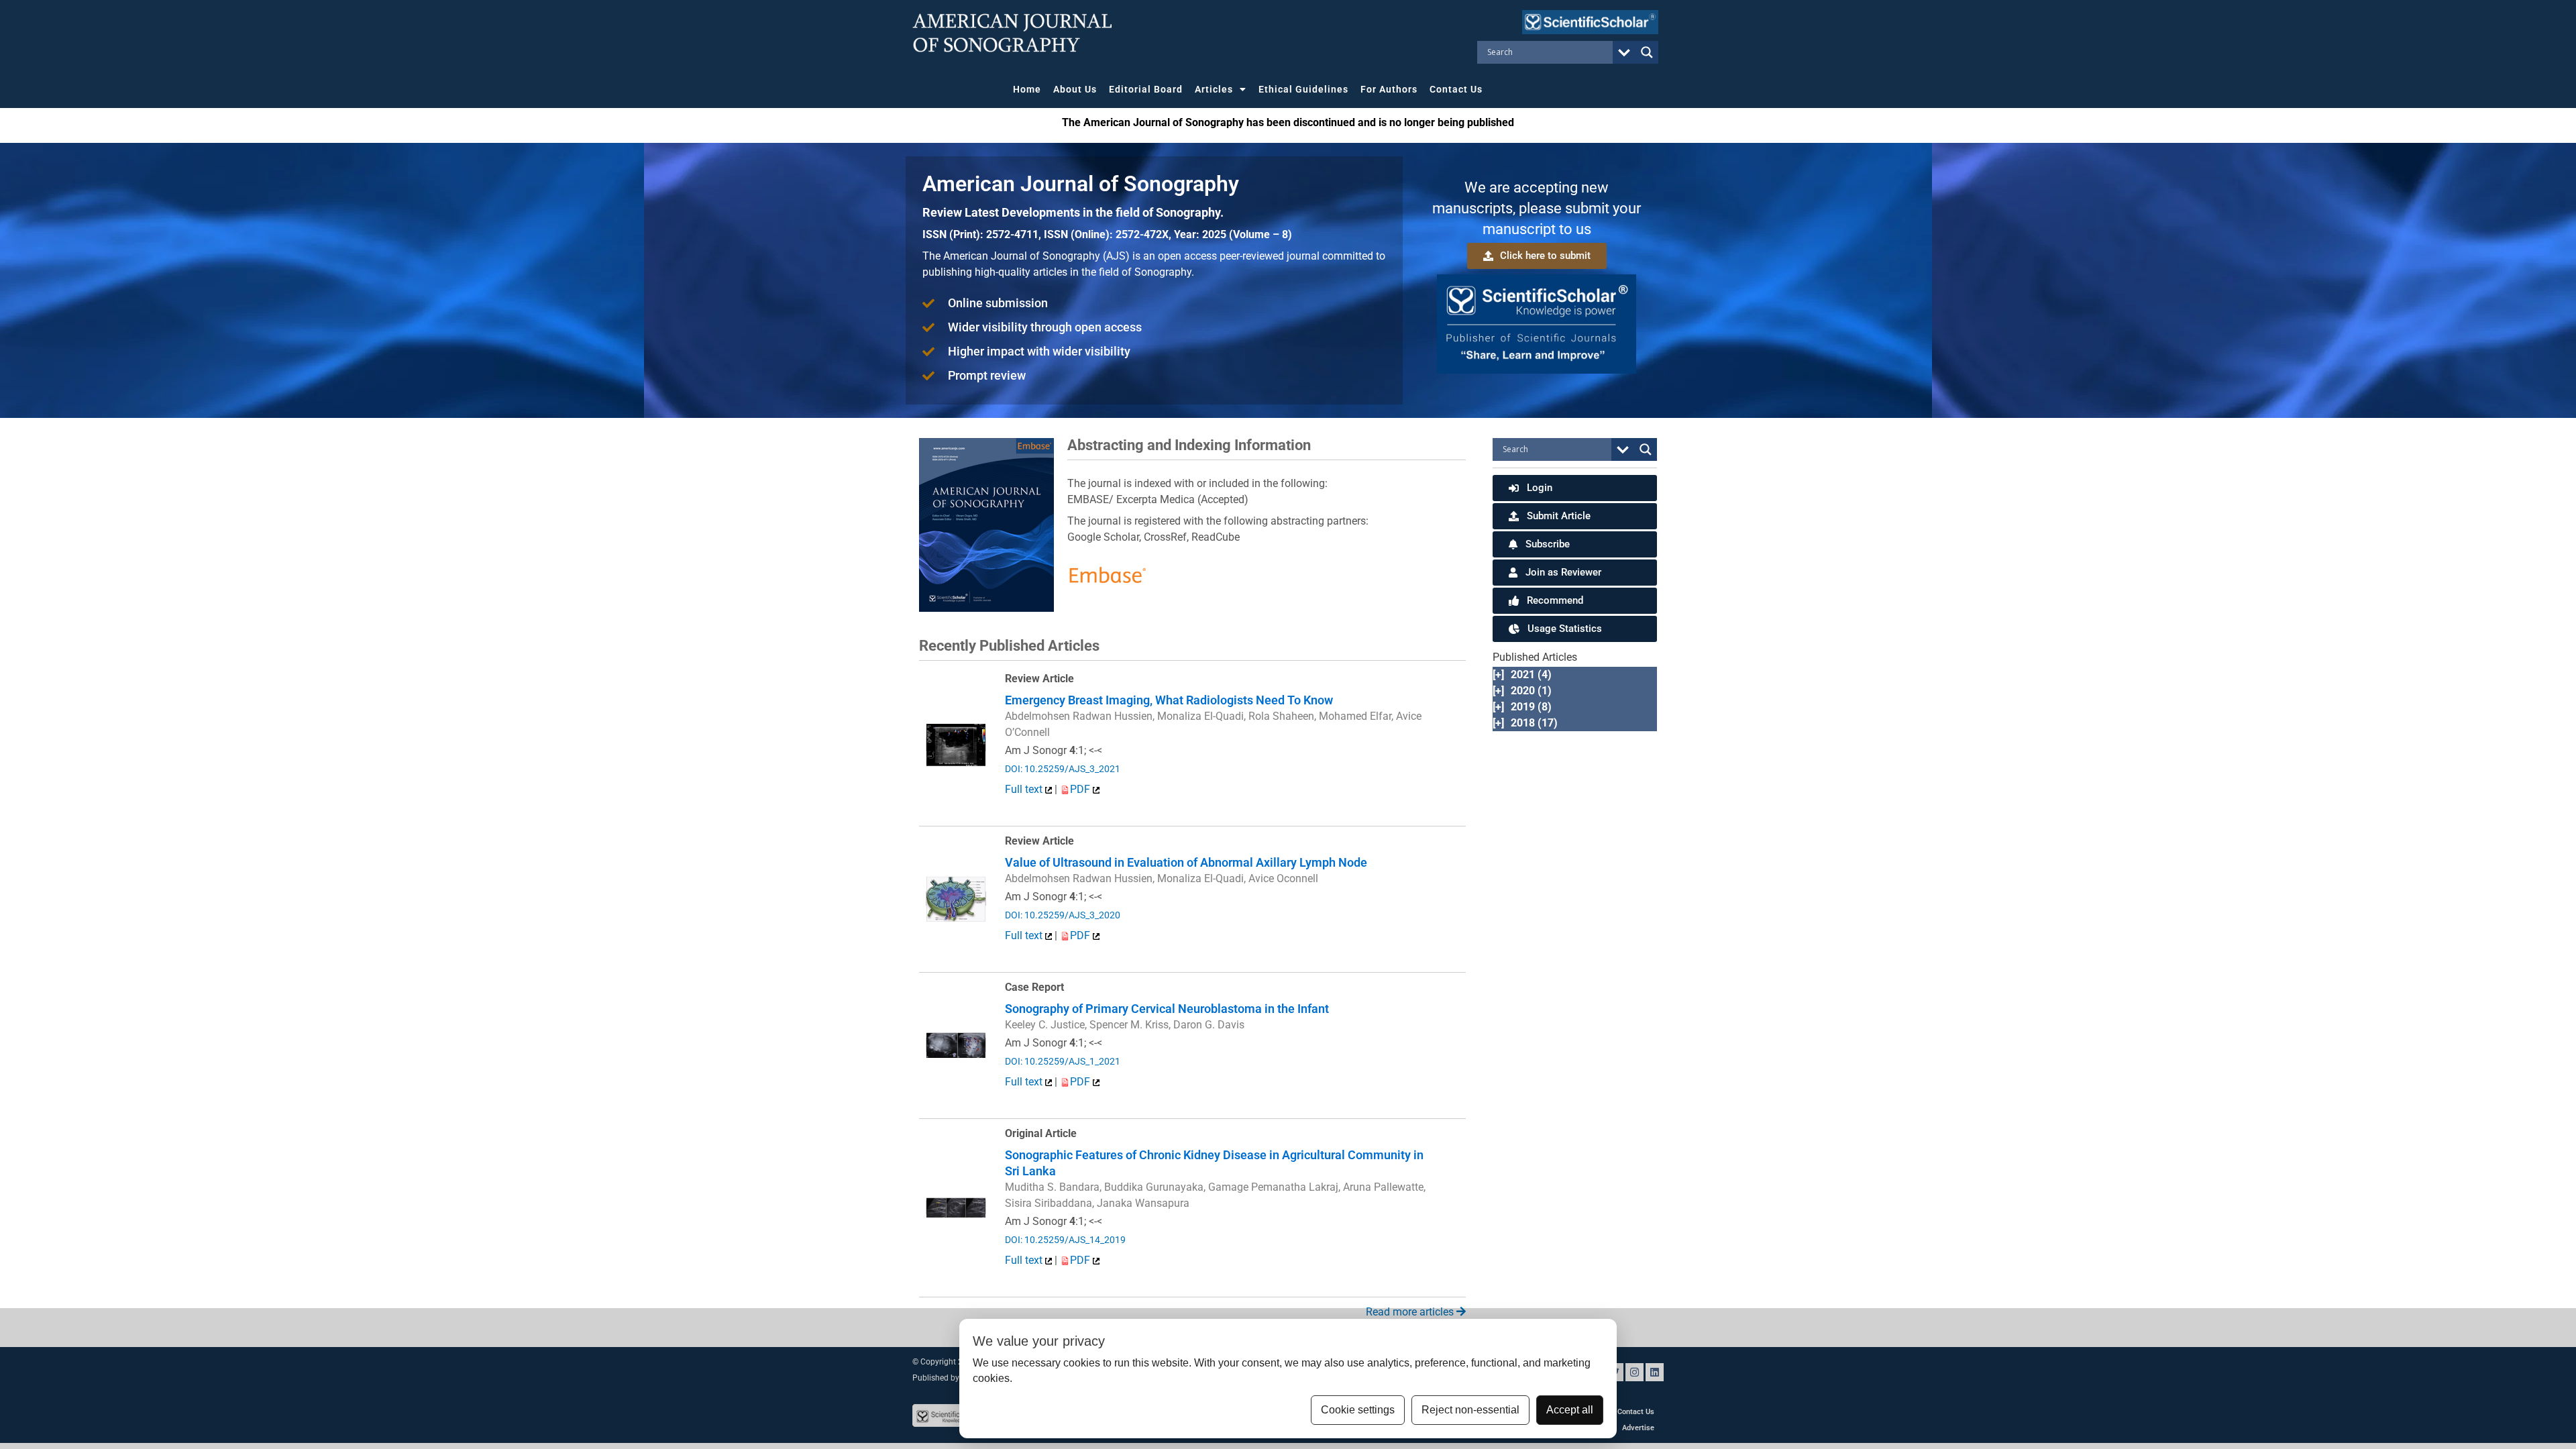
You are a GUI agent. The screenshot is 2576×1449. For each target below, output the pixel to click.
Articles (1214, 89)
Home (1027, 89)
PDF (1081, 789)
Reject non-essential (1470, 1410)
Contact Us (1456, 89)
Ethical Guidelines (1303, 89)
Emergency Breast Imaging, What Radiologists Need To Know (1169, 700)
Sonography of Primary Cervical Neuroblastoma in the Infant (1167, 1009)
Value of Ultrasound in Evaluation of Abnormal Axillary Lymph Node (1186, 862)
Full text (1025, 789)
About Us (1075, 89)
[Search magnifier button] (1647, 52)
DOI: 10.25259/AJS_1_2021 (1063, 1061)
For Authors (1389, 89)
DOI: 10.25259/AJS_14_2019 (1065, 1240)
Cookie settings (1358, 1410)
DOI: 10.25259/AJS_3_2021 (1063, 769)
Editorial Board (1146, 89)
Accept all (1570, 1410)
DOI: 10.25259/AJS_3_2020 (1063, 915)
